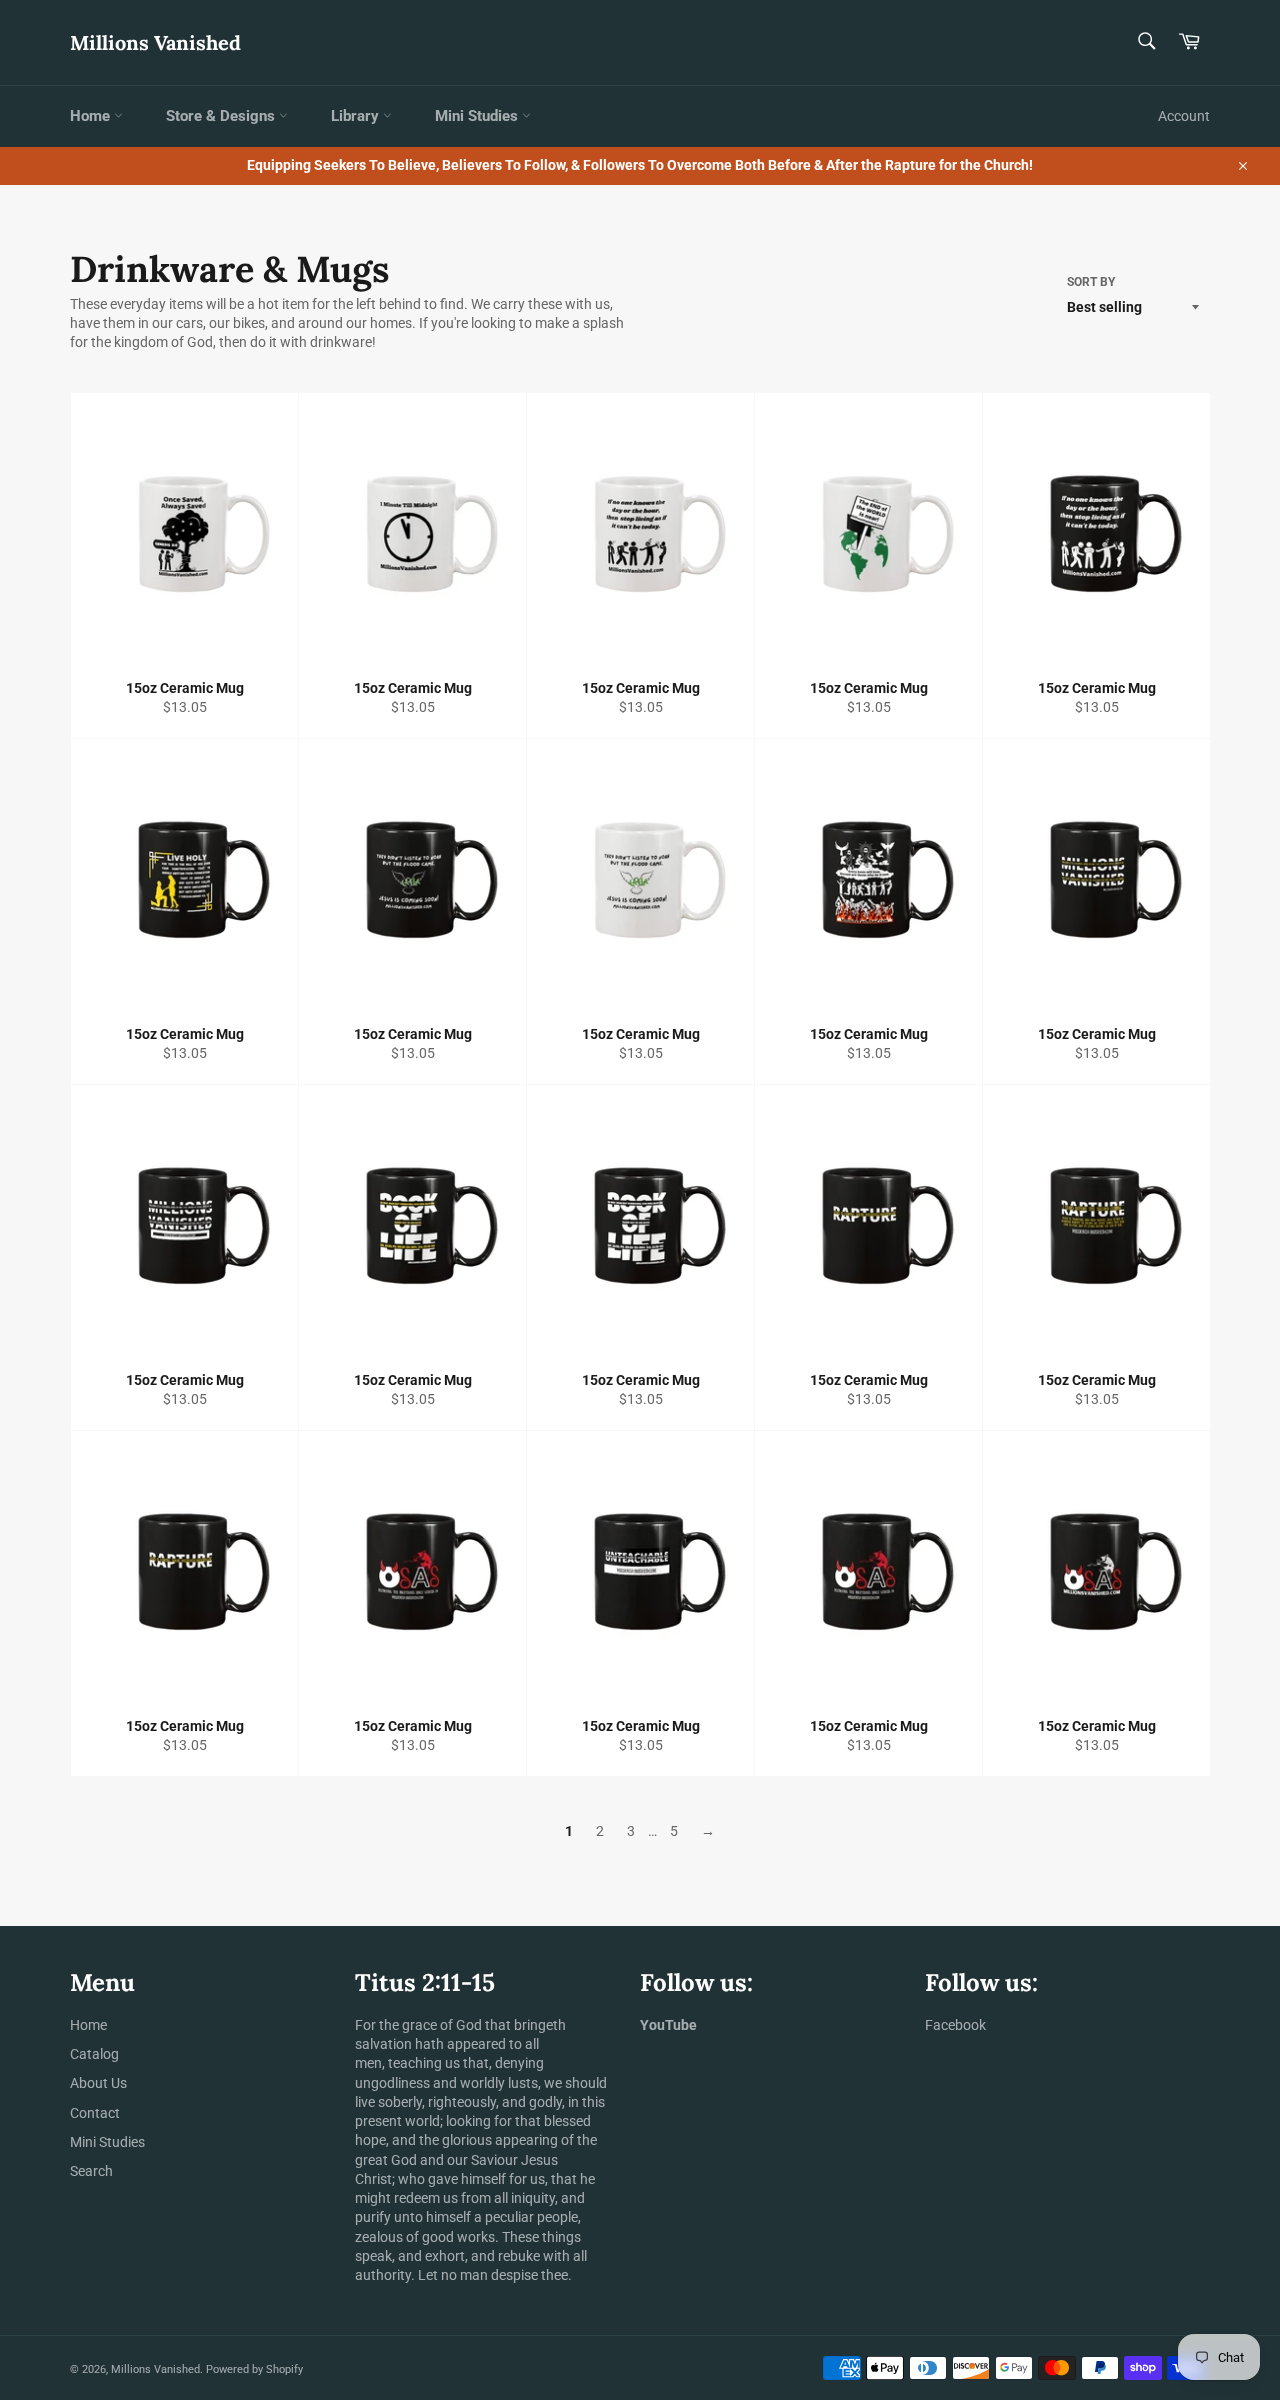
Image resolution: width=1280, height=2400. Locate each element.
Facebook (955, 2025)
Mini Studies (478, 116)
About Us (98, 2083)
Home (92, 116)
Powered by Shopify (254, 2369)
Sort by (1091, 282)
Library (357, 116)
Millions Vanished (155, 42)
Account (1184, 116)
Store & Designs (222, 116)
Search (91, 2171)
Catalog (94, 2054)
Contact (95, 2113)
